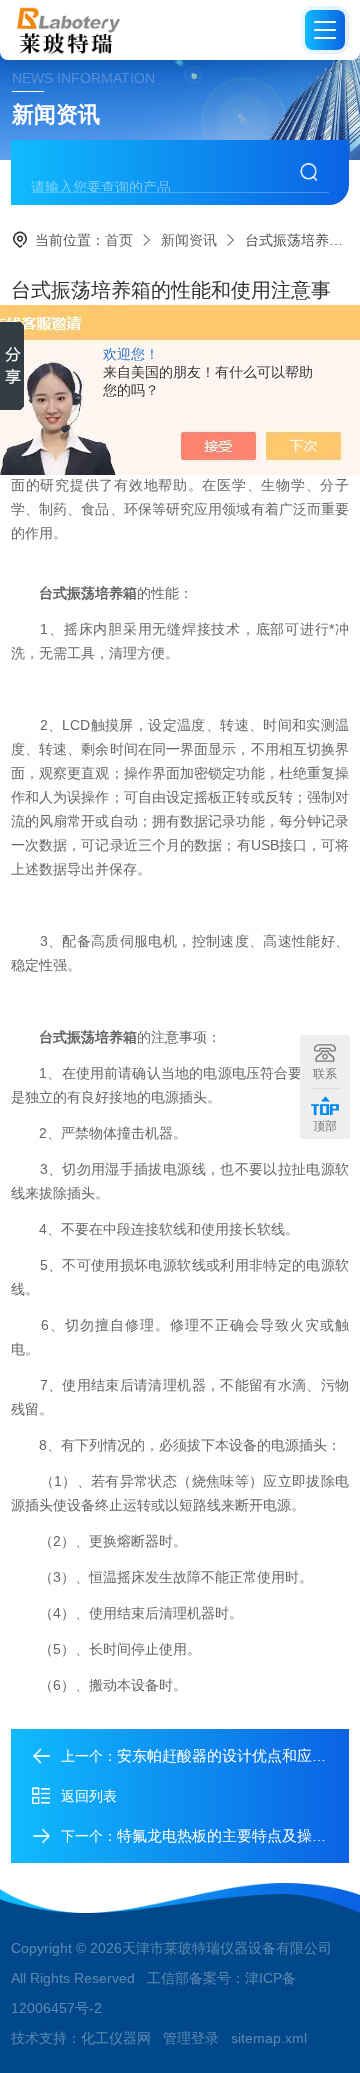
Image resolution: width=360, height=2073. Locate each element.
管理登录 (191, 2038)
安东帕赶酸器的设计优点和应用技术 (237, 1755)
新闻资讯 (189, 240)
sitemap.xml (269, 2038)
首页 (119, 240)
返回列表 (89, 1796)
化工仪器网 (116, 2038)
